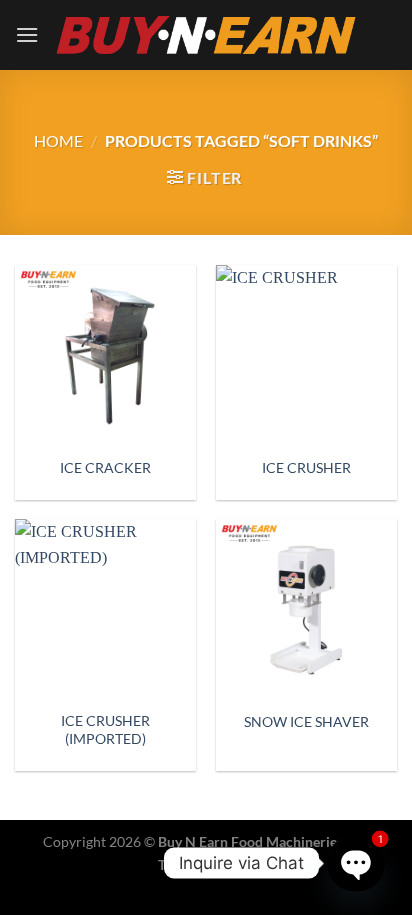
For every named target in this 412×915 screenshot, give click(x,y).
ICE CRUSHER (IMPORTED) (105, 730)
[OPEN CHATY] (356, 863)
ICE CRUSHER (306, 468)
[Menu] (27, 34)
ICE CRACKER (105, 468)
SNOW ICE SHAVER (306, 722)
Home (58, 140)
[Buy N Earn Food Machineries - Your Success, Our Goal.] (206, 34)
